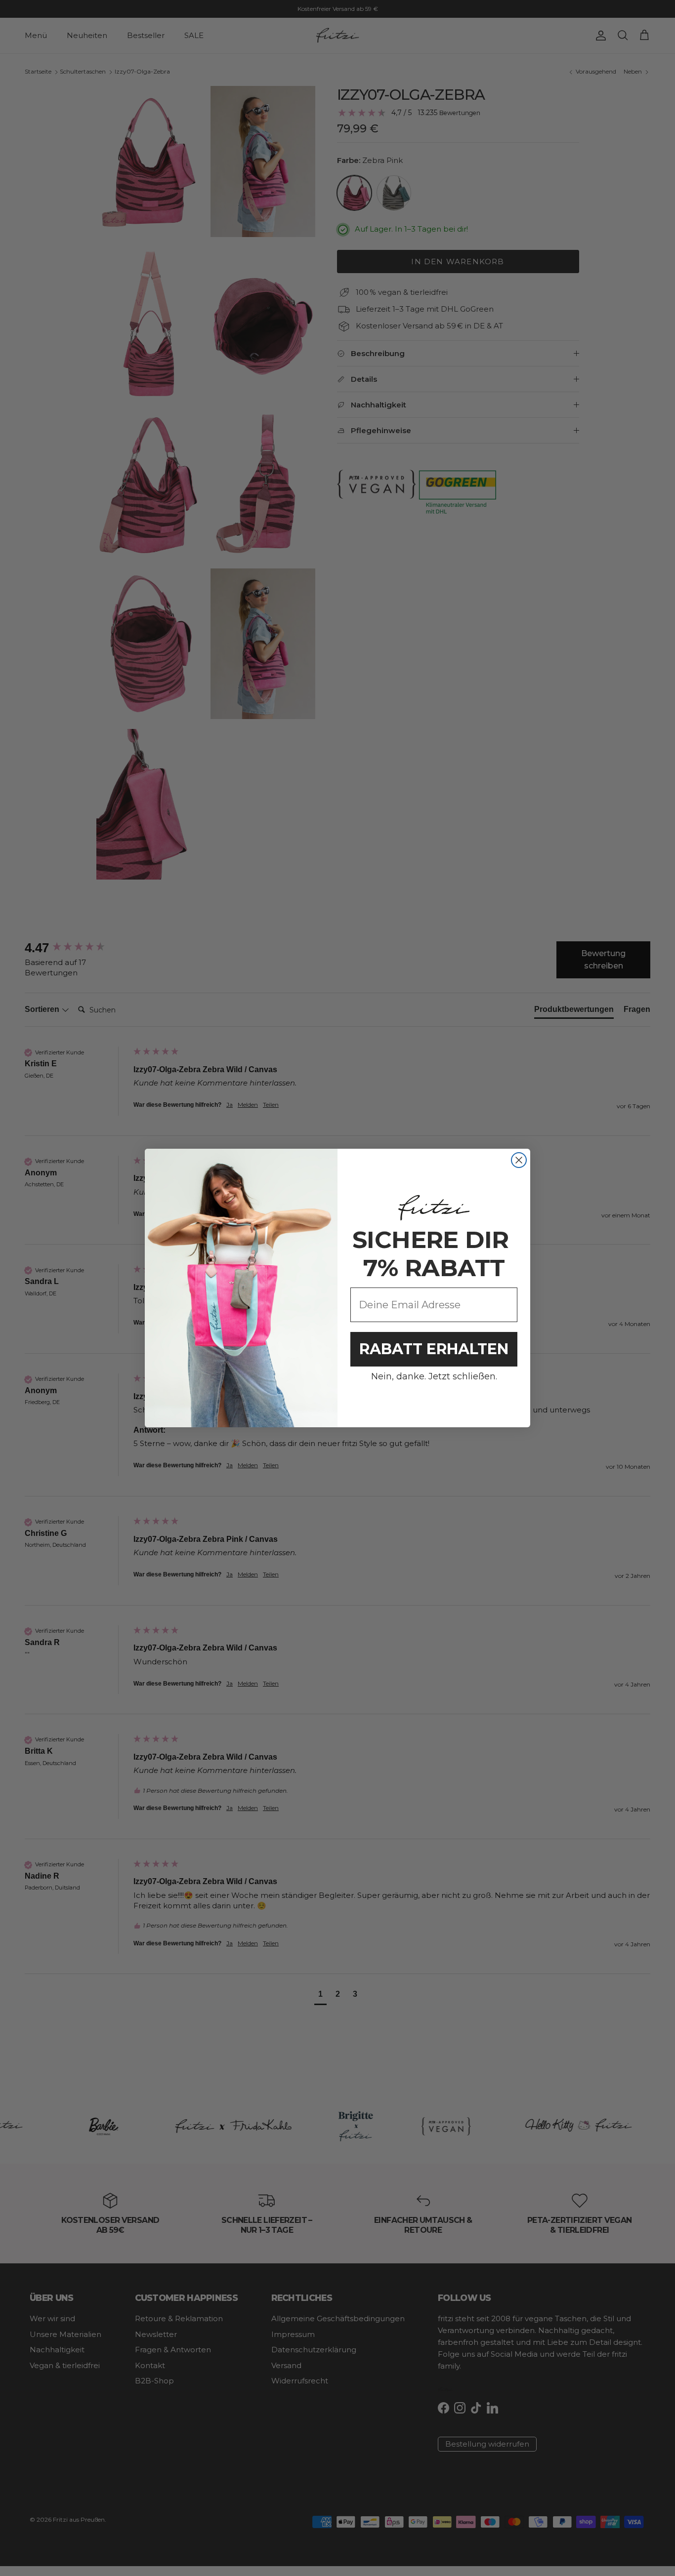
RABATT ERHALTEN (434, 1349)
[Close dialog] (519, 1160)
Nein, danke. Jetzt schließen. (434, 1376)
